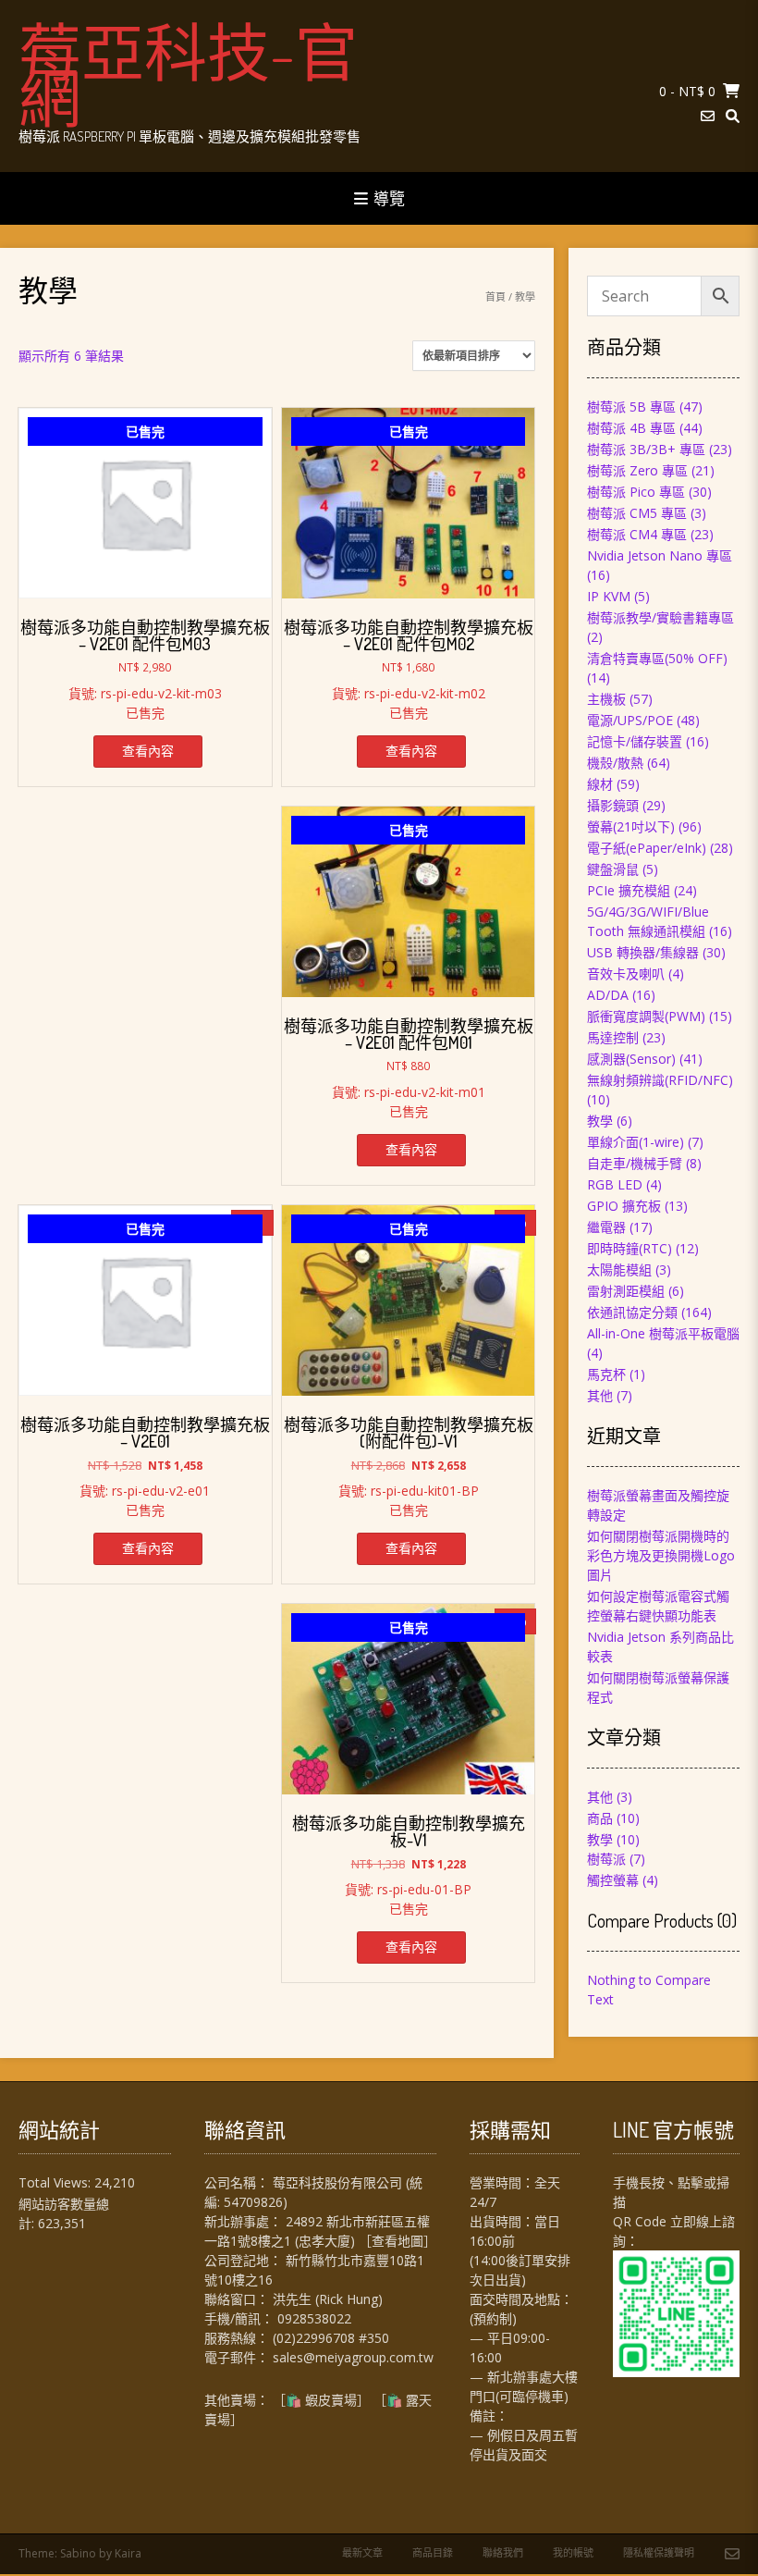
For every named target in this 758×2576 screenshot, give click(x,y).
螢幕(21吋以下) (631, 826)
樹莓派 (606, 1859)
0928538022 (314, 2318)
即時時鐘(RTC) (630, 1248)
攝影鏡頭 (613, 805)
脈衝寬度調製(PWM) (646, 1016)
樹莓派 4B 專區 (631, 428)
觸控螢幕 (613, 1880)
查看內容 (148, 751)
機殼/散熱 (615, 763)
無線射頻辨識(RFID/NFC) (660, 1080)
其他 (600, 1395)
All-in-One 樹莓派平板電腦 (663, 1333)
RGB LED (615, 1184)
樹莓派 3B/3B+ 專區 (646, 449)
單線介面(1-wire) (636, 1142)
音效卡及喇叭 (626, 974)
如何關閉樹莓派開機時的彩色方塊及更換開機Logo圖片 (661, 1555)
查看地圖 (397, 2241)
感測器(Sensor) (631, 1059)
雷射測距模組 (626, 1291)
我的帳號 (573, 2552)
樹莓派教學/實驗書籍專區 (660, 617)
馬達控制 (613, 1037)
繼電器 (606, 1227)
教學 (600, 1121)
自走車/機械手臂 (635, 1163)
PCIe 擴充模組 (629, 890)
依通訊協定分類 (632, 1312)
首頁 (495, 296)
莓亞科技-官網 (188, 74)
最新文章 (362, 2552)
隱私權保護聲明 (659, 2552)
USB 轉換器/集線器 (643, 952)
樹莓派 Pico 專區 (636, 492)
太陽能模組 (619, 1270)
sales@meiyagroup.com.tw (353, 2357)
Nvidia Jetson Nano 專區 (660, 555)
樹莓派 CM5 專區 (637, 513)
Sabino (78, 2553)
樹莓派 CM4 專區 (637, 534)
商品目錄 (433, 2552)
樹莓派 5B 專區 (631, 407)
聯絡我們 (503, 2552)
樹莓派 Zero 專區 (637, 470)
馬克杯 (606, 1374)
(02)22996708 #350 (331, 2338)
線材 (600, 784)
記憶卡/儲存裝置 (635, 741)
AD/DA (608, 995)
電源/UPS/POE (630, 720)
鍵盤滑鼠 (613, 869)
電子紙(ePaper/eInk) (647, 848)
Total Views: (56, 2182)
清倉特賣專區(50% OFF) (657, 658)
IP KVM (609, 596)
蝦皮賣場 (331, 2400)
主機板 (606, 699)
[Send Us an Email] (708, 116)
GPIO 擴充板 (624, 1206)
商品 (600, 1818)
